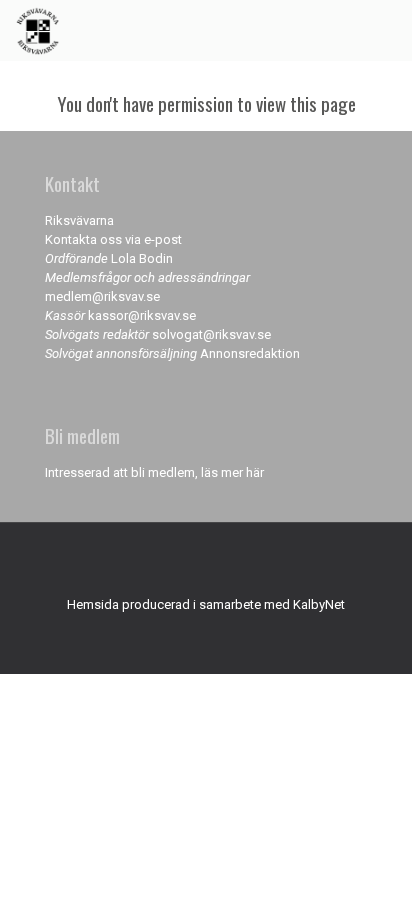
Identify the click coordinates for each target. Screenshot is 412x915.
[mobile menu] (385, 30)
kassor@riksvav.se (142, 315)
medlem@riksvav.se (102, 296)
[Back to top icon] (206, 564)
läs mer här (232, 472)
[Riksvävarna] (37, 30)
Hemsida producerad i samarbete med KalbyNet (206, 604)
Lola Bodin (142, 258)
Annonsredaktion (250, 353)
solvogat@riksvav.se (211, 334)
